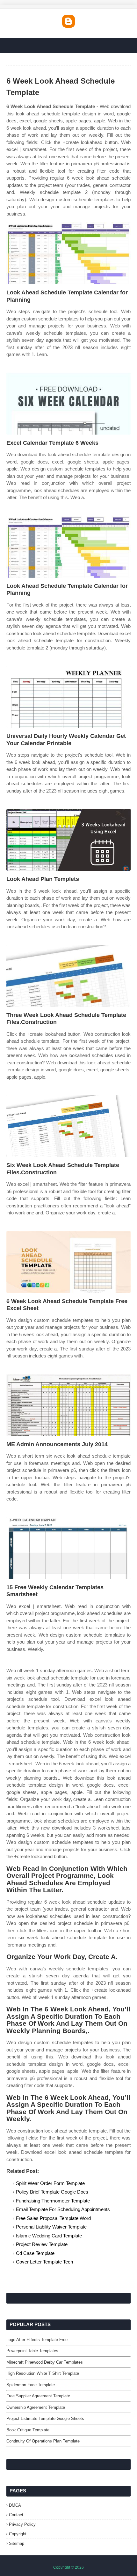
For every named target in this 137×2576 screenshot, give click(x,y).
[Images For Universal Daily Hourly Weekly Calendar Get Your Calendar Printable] (68, 697)
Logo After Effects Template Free (37, 2340)
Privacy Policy (22, 2524)
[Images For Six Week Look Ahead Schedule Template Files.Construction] (68, 1126)
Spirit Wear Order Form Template (50, 2183)
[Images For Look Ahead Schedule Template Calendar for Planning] (68, 253)
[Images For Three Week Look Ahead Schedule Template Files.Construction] (68, 976)
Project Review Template (42, 2244)
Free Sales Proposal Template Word (53, 2218)
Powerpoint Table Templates (32, 2351)
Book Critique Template (28, 2430)
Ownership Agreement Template (36, 2407)
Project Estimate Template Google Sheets (45, 2418)
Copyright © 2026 (68, 2567)
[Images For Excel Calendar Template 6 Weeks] (68, 404)
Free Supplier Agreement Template (38, 2396)
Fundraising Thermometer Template (53, 2201)
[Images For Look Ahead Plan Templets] (68, 840)
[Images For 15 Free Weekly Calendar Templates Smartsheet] (68, 1548)
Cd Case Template (35, 2253)
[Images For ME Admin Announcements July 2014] (68, 1405)
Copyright (18, 2534)
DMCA (15, 2505)
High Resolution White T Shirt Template (43, 2373)
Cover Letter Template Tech (44, 2262)
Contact (16, 2515)
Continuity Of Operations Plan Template (43, 2441)
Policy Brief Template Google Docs (52, 2192)
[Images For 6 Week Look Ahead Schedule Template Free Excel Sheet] (68, 1262)
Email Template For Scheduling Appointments (63, 2209)
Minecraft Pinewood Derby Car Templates (45, 2362)
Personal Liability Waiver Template (51, 2227)
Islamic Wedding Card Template (49, 2236)
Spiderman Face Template (31, 2385)
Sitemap (17, 2543)
